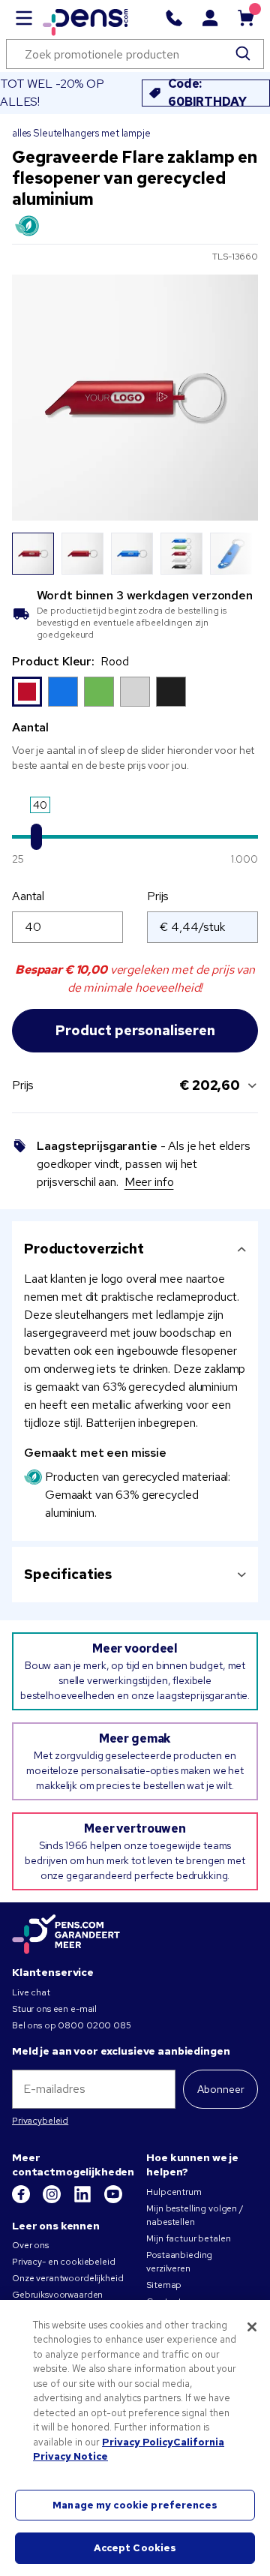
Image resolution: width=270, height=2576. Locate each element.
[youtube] (113, 2200)
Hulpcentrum (174, 2192)
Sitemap (164, 2285)
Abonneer (221, 2089)
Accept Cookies (135, 2548)
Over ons (30, 2245)
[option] (27, 692)
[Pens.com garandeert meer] (66, 1935)
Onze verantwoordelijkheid (68, 2278)
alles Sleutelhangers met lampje (81, 133)
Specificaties (68, 1574)
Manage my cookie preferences (135, 2505)
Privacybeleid (40, 2121)
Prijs (158, 896)
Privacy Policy (138, 2442)
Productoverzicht (84, 1249)
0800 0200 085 (94, 2025)
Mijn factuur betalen (188, 2238)
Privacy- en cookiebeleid (64, 2262)
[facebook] (22, 2200)
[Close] (252, 2327)
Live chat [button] (31, 1992)
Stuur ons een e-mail (54, 2009)
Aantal (28, 896)
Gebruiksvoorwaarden (57, 2295)
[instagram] (53, 2200)
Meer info (149, 1182)
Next (238, 554)
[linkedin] (84, 2200)
